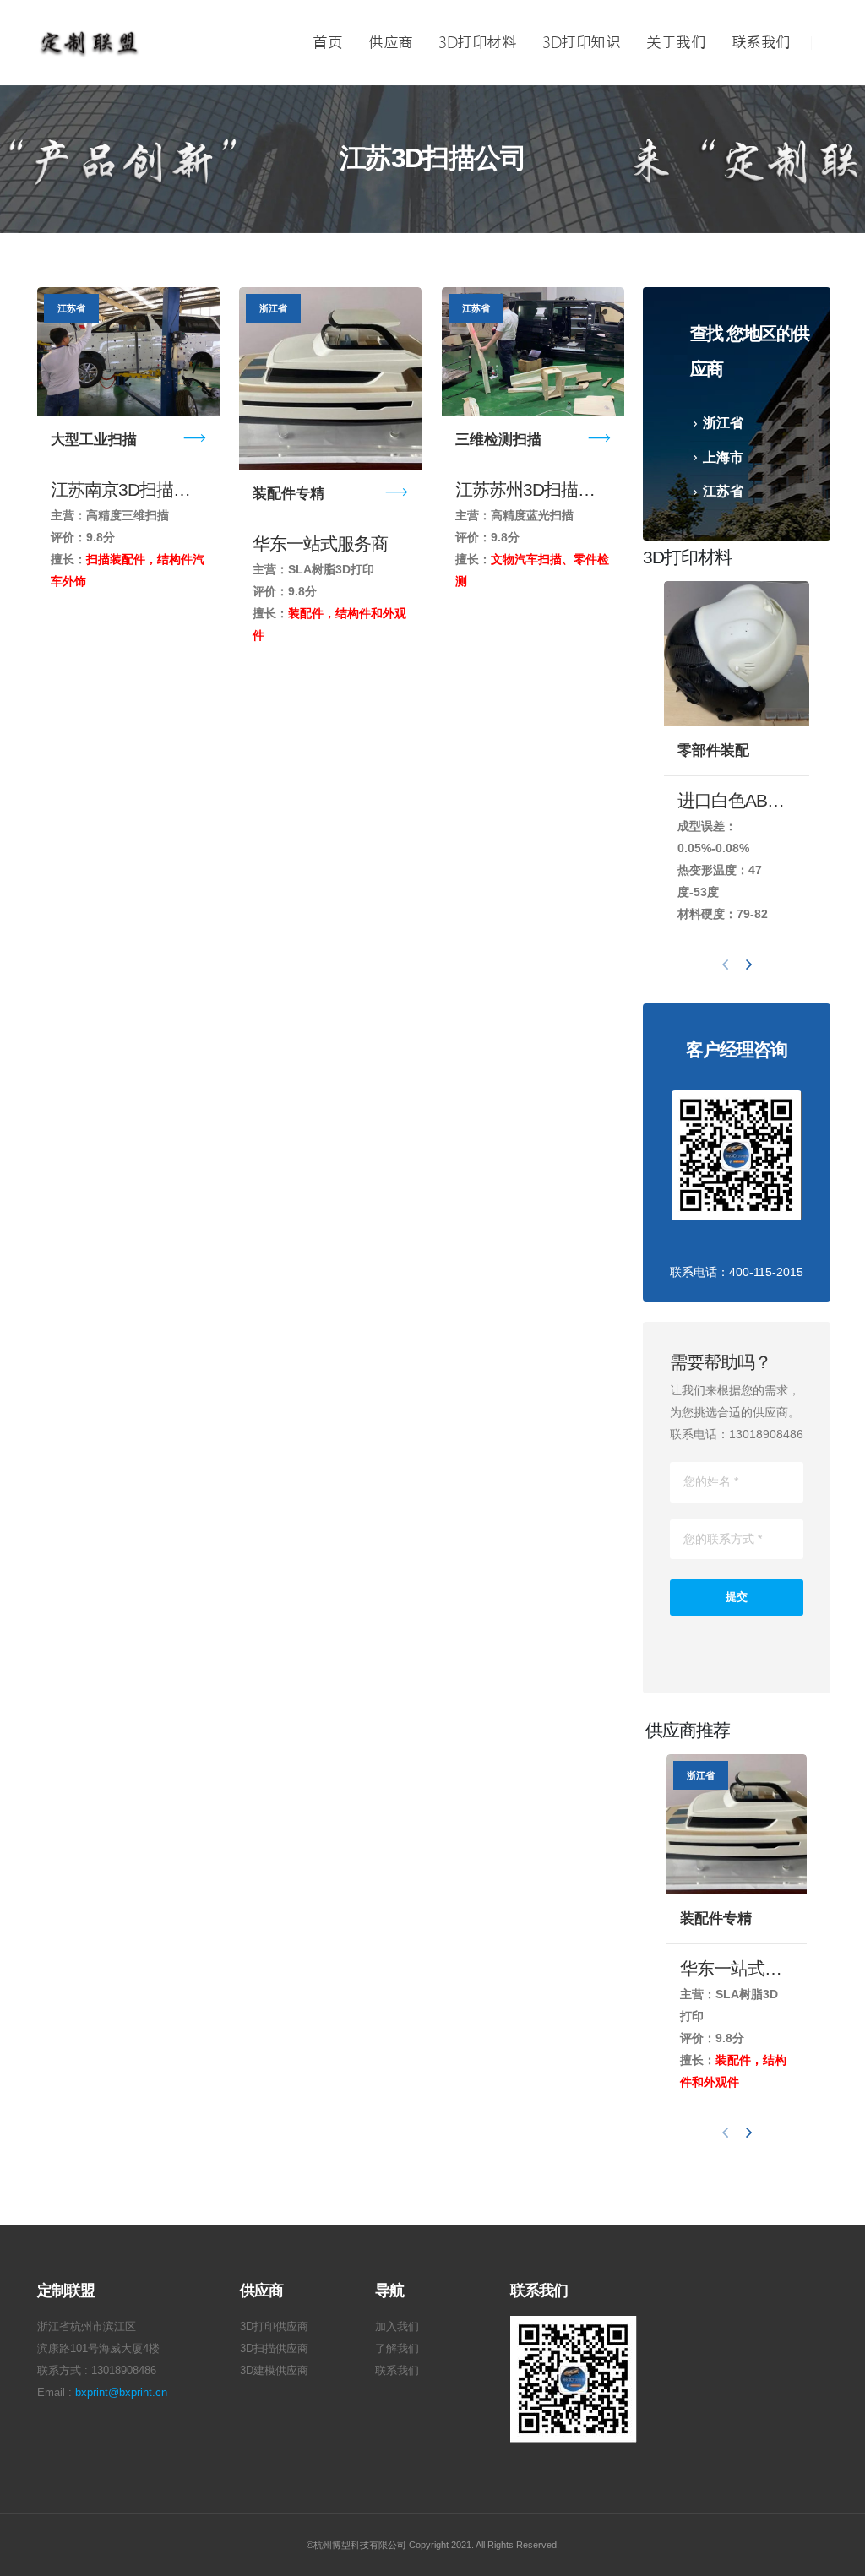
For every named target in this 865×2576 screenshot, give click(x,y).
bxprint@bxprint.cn (121, 2393)
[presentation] (726, 964)
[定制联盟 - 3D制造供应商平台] (89, 43)
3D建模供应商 (274, 2371)
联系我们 (761, 43)
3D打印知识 (581, 43)
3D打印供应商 (274, 2327)
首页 (327, 43)
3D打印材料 (477, 43)
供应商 (391, 43)
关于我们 (676, 43)
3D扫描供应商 (274, 2349)
